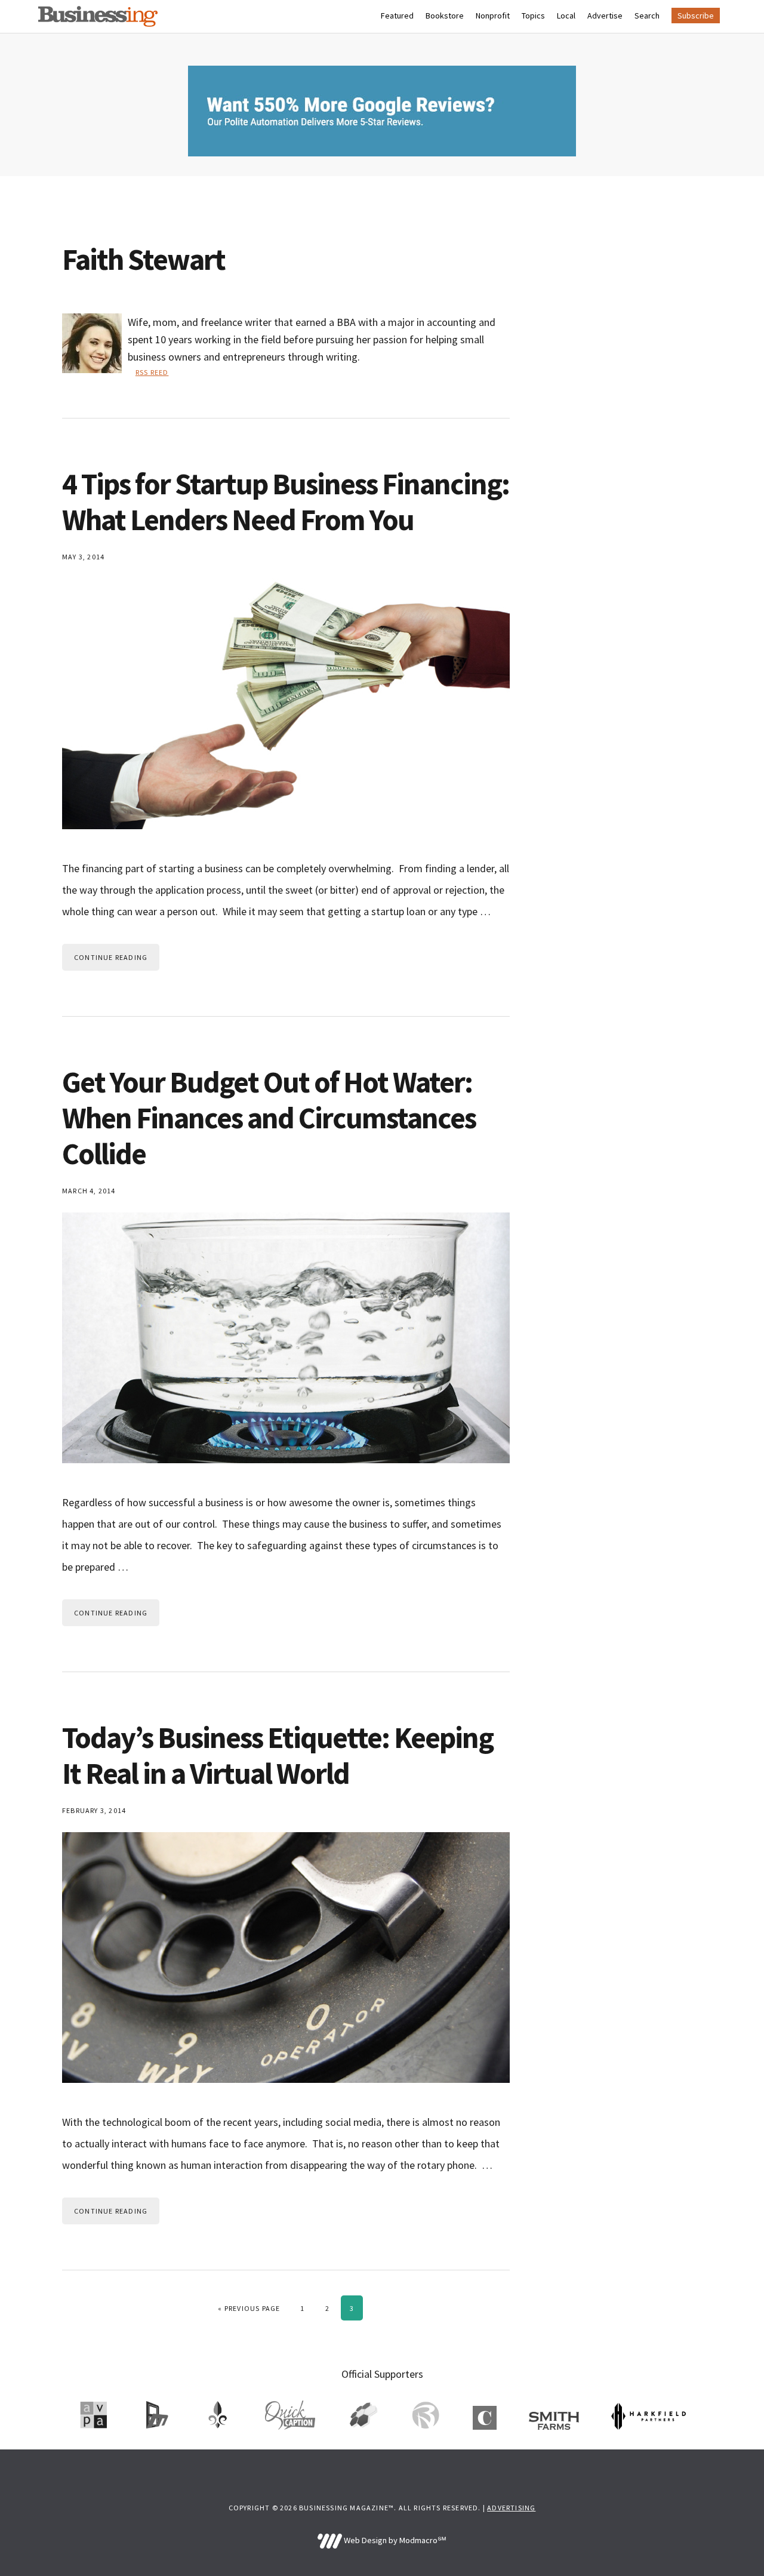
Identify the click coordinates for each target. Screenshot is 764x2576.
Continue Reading (111, 957)
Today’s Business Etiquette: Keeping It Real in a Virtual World (278, 1755)
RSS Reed (152, 372)
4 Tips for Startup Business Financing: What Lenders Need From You (286, 502)
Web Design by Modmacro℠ (394, 2540)
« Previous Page (249, 2308)
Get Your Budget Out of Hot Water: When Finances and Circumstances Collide (269, 1118)
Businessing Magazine (98, 16)
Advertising (511, 2508)
